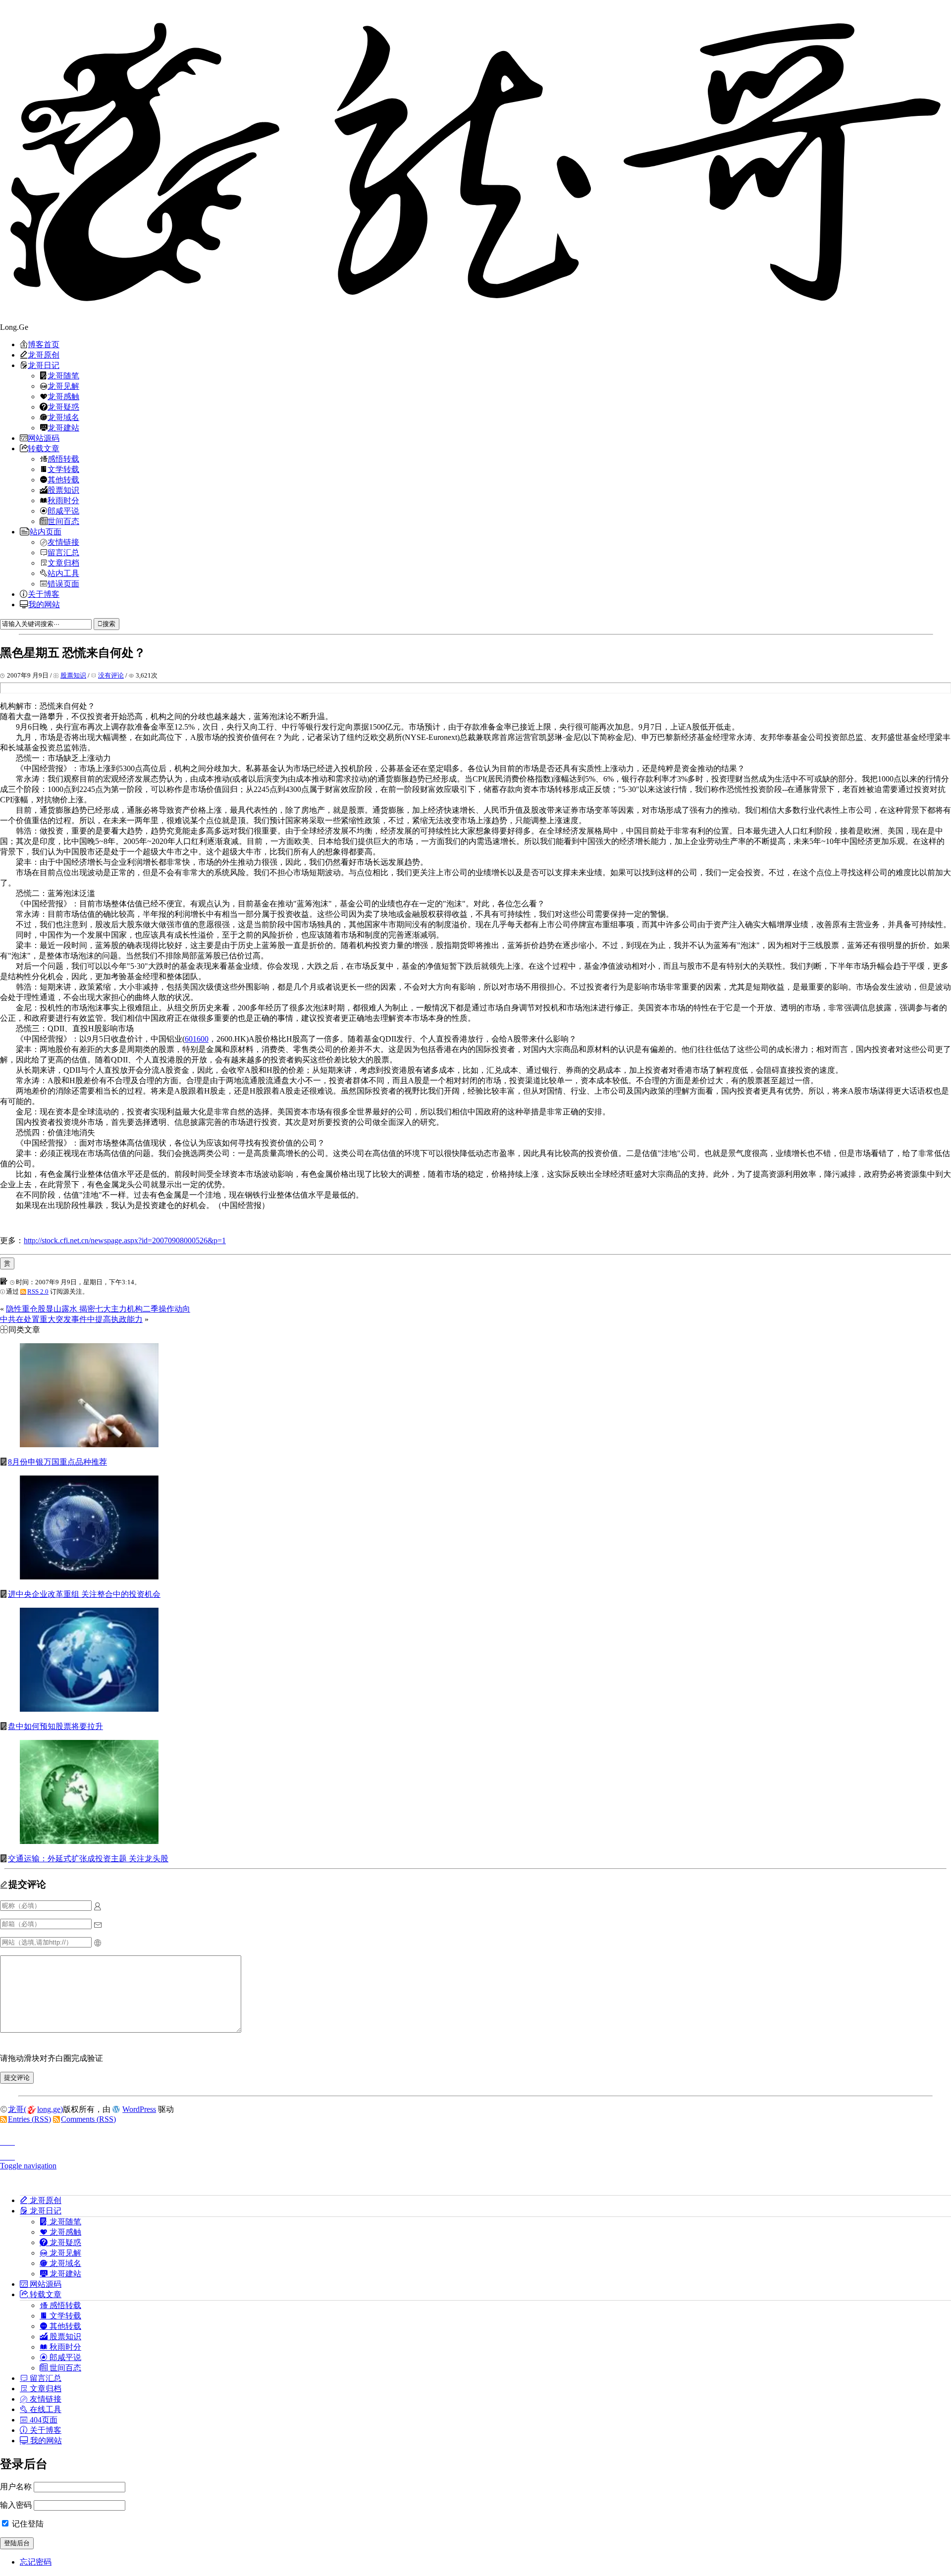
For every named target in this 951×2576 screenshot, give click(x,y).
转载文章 (44, 448)
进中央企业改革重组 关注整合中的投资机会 (84, 1594)
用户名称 (16, 2487)
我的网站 (44, 604)
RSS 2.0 (38, 1291)
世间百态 (63, 521)
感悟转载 (63, 459)
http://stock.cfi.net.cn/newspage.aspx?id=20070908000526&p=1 (125, 1240)
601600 (197, 1039)
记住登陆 (27, 2524)
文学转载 (63, 469)
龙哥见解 (63, 386)
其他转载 (63, 479)
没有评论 (111, 675)
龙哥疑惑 (63, 407)
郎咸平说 (63, 511)
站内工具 (63, 573)
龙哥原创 (44, 355)
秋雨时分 (63, 500)
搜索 (109, 624)
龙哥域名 (63, 417)
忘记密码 (36, 2562)
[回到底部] (475, 2154)
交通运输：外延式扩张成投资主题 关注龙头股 (88, 1859)
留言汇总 (63, 552)
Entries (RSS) (29, 2119)
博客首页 (44, 344)
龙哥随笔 (63, 375)
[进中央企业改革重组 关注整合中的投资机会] (89, 1577)
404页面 (43, 2419)
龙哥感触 (63, 396)
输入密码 (16, 2505)
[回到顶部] (475, 2139)
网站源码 (44, 438)
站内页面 (46, 531)
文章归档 (63, 563)
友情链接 (63, 542)
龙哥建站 (63, 427)
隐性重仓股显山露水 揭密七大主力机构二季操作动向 (98, 1309)
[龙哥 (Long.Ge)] (475, 161)
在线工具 (45, 2409)
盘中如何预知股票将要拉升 (55, 1726)
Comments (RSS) (88, 2119)
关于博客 (44, 594)
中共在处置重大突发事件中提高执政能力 (71, 1319)
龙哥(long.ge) (35, 2109)
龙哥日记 (44, 365)
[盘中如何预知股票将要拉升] (89, 1709)
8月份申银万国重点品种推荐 (57, 1462)
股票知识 (63, 490)
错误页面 (63, 583)
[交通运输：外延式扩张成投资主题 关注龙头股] (89, 1841)
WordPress (139, 2109)
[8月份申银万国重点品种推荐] (89, 1445)
